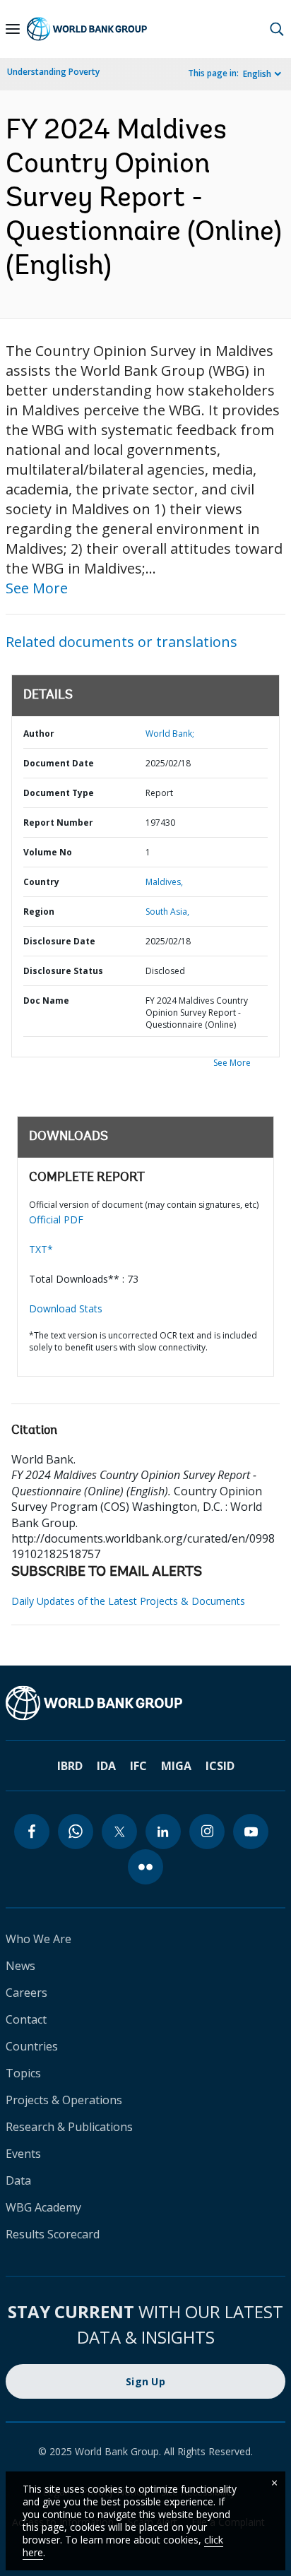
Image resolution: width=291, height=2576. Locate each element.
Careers (26, 1993)
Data (18, 2180)
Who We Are (38, 1939)
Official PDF (56, 1219)
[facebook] (32, 1832)
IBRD (70, 1766)
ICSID (220, 1766)
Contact (26, 2019)
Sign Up (145, 2381)
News (20, 1966)
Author (39, 734)
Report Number (58, 823)
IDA (106, 1766)
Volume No (48, 852)
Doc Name (46, 1001)
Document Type (59, 793)
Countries (32, 2046)
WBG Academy (43, 2207)
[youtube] (251, 1832)
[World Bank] (145, 1703)
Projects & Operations (64, 2100)
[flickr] (145, 1867)
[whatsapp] (76, 1832)
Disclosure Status (63, 971)
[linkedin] (163, 1832)
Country (41, 882)
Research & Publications (69, 2127)
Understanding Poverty (53, 72)
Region (39, 912)
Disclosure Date (59, 941)
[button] (277, 29)
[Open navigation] (13, 29)
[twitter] (119, 1832)
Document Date (59, 763)
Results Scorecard (53, 2234)
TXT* (41, 1249)
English (257, 74)
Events (23, 2154)
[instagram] (207, 1832)
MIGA (176, 1766)
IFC (138, 1766)
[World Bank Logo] (87, 29)
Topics (23, 2073)
